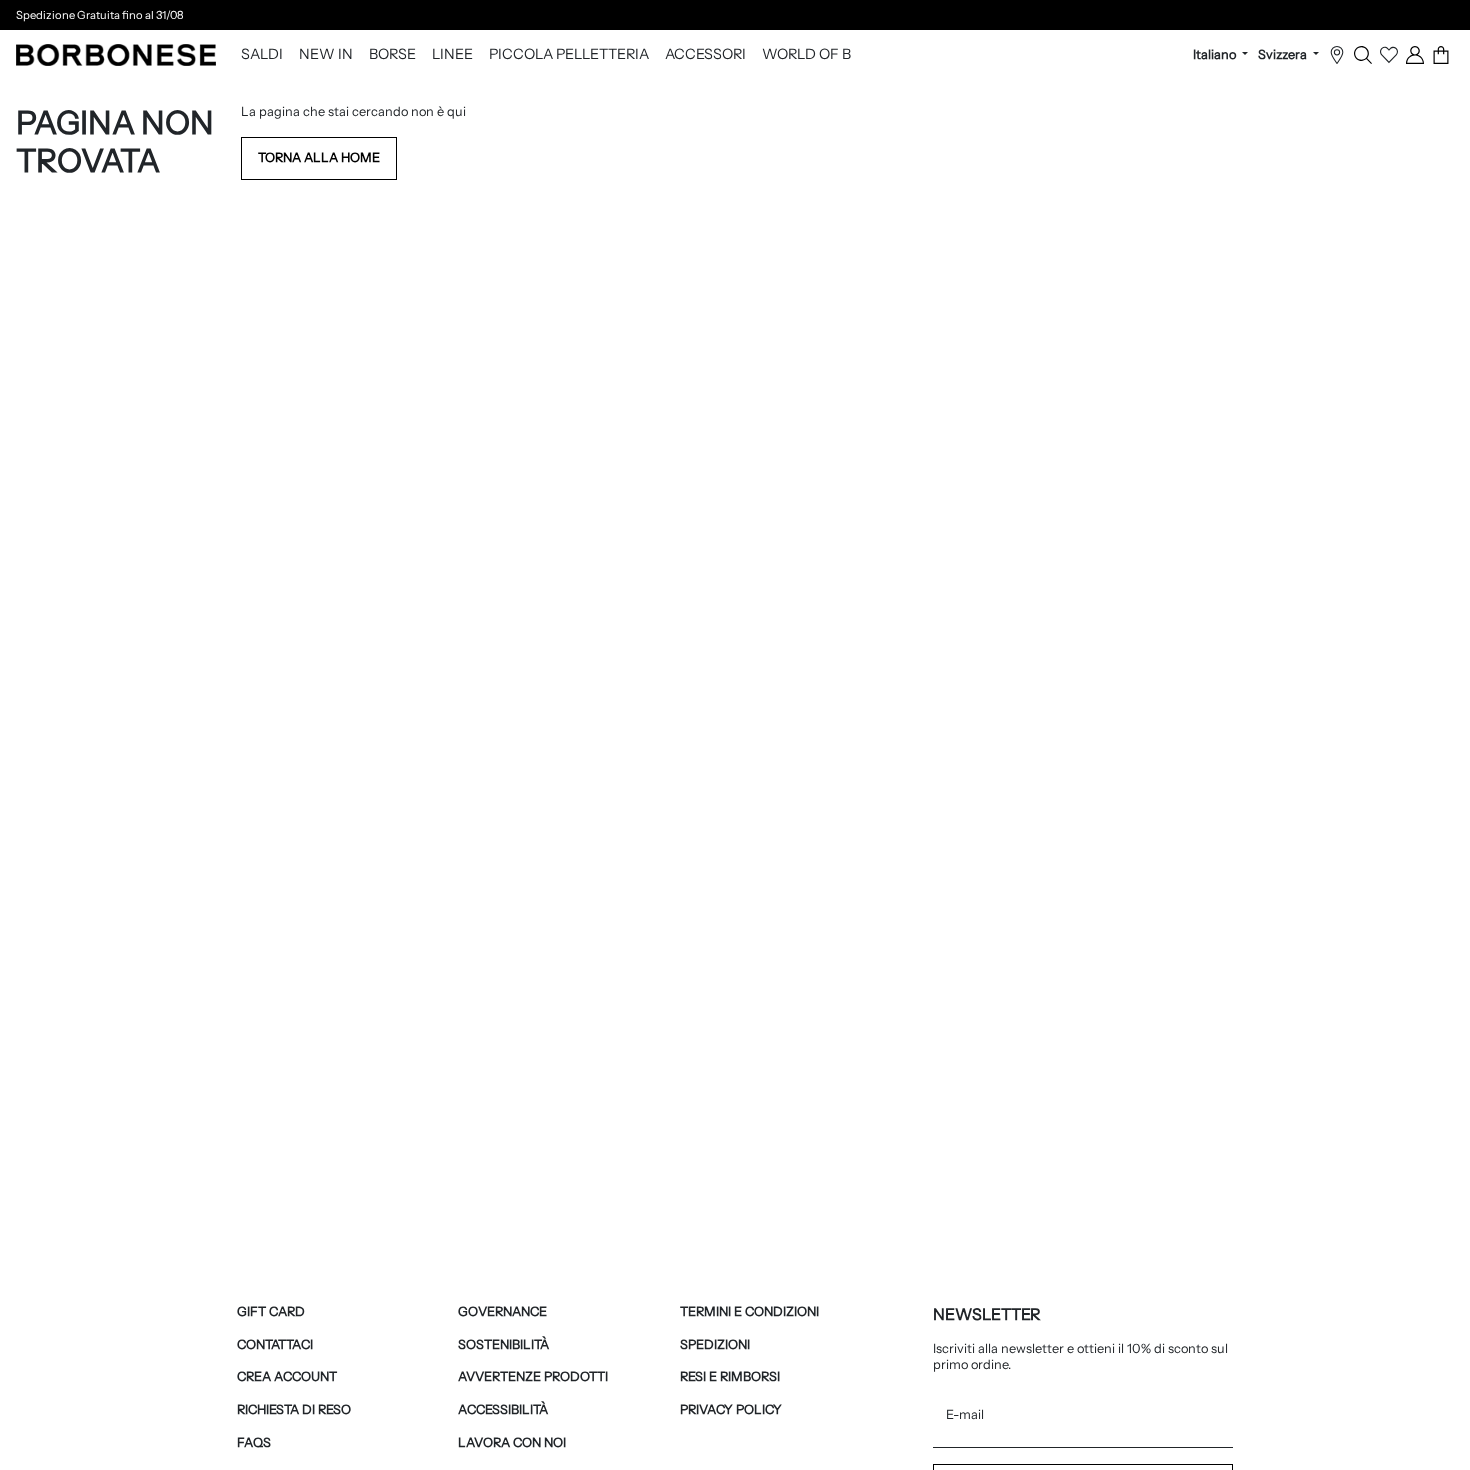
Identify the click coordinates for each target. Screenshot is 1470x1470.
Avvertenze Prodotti (533, 1376)
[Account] (1415, 55)
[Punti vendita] (1337, 55)
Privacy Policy (731, 1409)
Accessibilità (503, 1409)
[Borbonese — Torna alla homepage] (116, 55)
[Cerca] (1363, 55)
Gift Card (271, 1311)
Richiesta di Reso (294, 1409)
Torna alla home (319, 157)
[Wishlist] (1389, 55)
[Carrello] (1441, 55)
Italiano (1216, 55)
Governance (502, 1311)
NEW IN (326, 55)
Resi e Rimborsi (730, 1376)
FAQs (254, 1442)
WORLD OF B (806, 55)
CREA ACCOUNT (287, 1376)
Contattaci (275, 1344)
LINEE (452, 55)
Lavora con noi (512, 1442)
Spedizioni (715, 1344)
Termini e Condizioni (749, 1311)
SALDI (262, 55)
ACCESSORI (705, 55)
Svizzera (1284, 55)
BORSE (392, 55)
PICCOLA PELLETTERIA (569, 55)
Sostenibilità (503, 1344)
